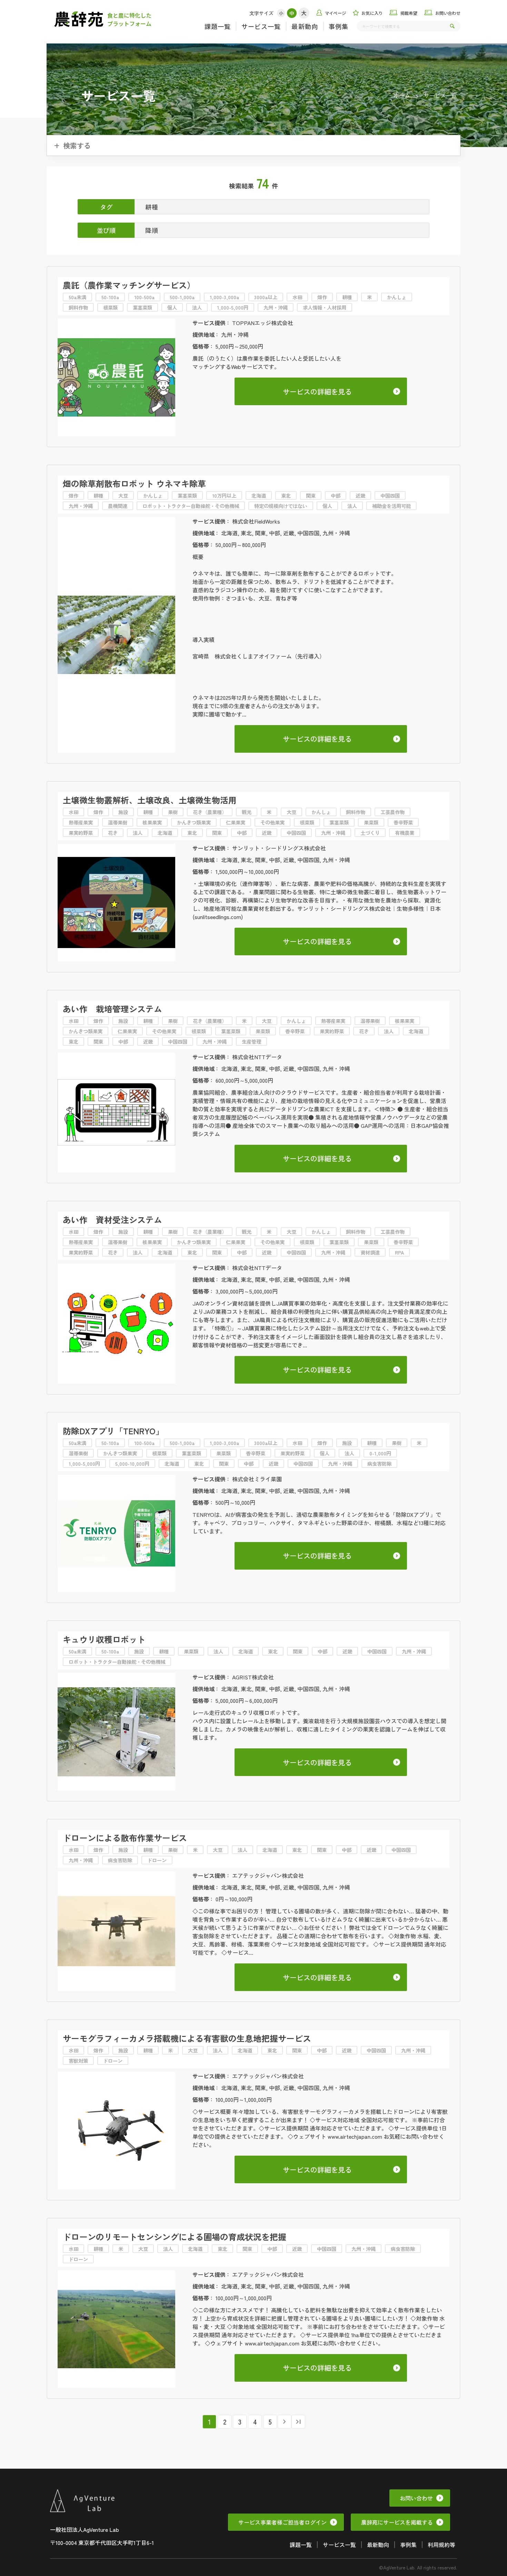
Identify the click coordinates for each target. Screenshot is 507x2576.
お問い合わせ (416, 2498)
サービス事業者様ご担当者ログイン (282, 2522)
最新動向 (305, 26)
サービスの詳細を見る (317, 392)
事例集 (339, 26)
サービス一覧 (261, 26)
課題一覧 (218, 26)
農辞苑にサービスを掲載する (397, 2522)
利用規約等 (441, 2545)
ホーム (402, 95)
